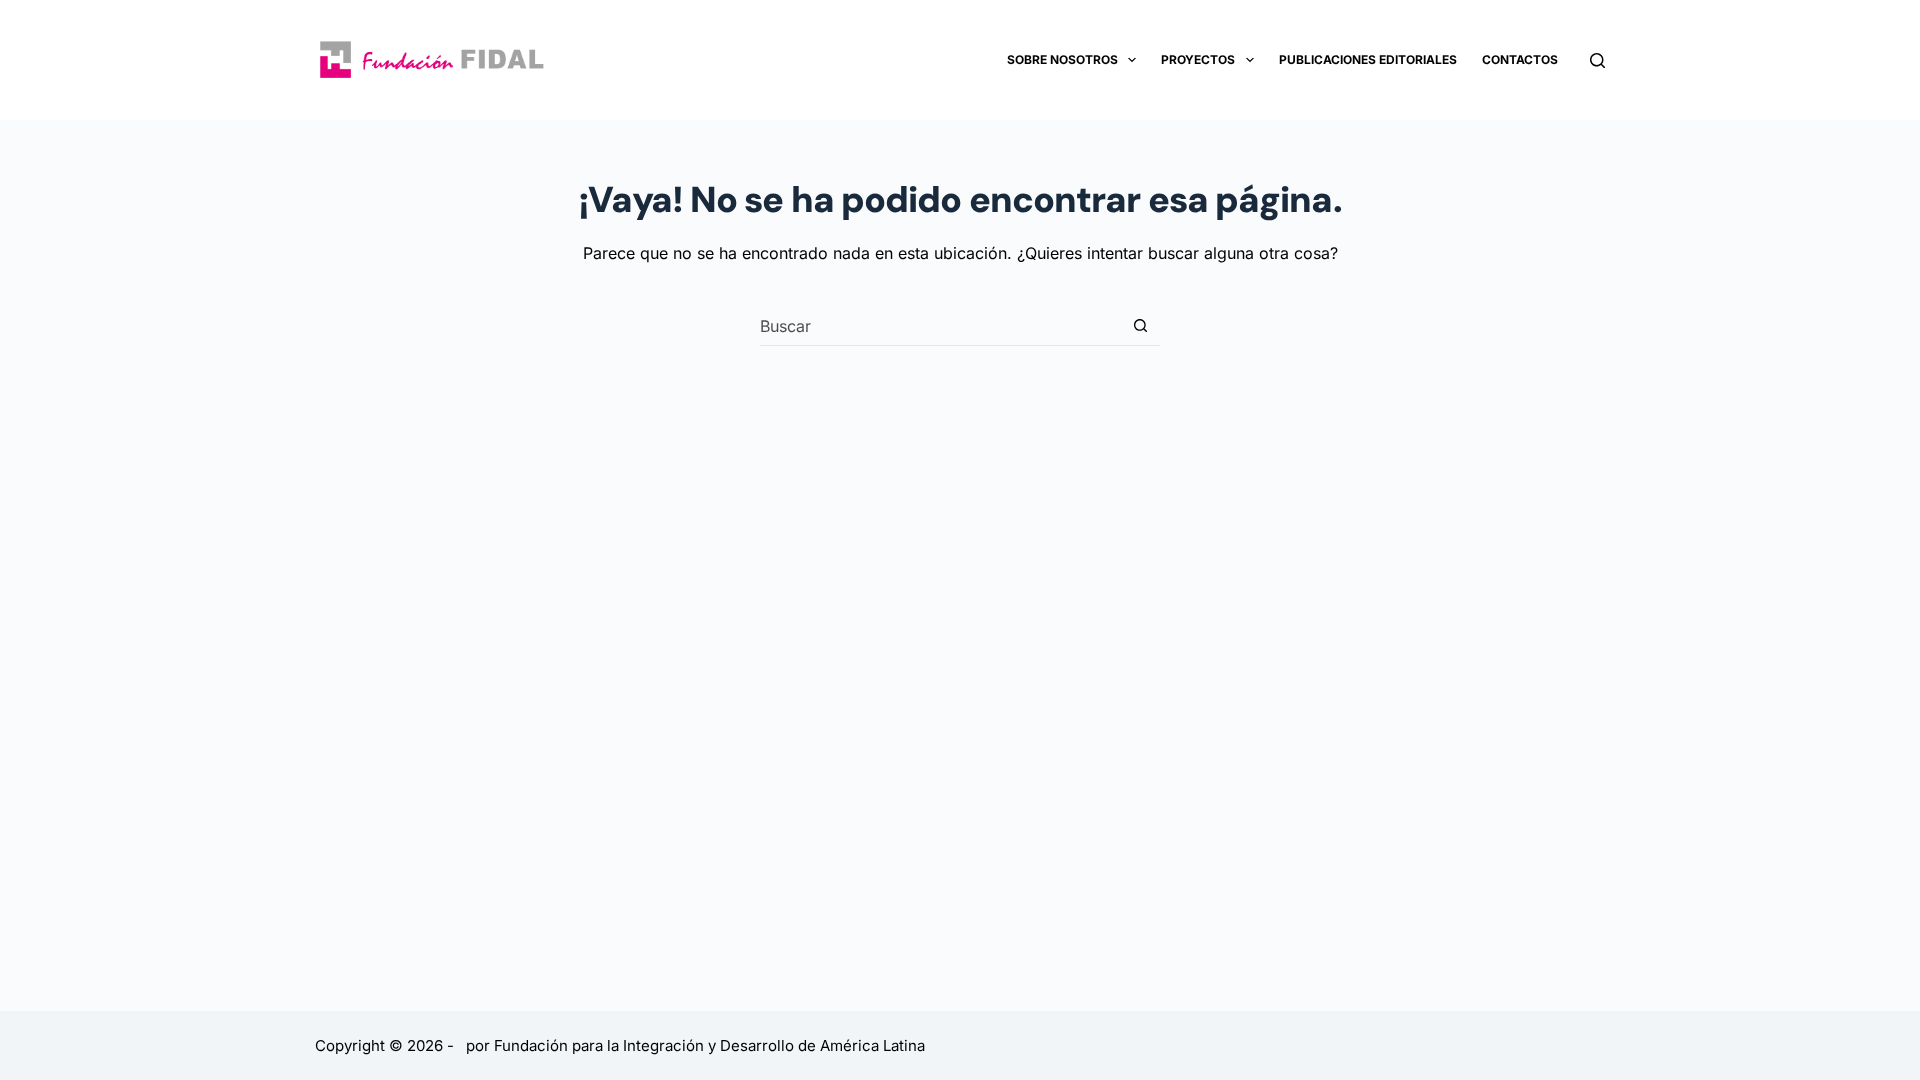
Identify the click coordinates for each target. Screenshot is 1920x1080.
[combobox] (940, 326)
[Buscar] (1597, 60)
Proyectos (1198, 59)
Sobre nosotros (1062, 59)
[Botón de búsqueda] (1140, 325)
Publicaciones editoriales (1368, 59)
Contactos (1520, 59)
